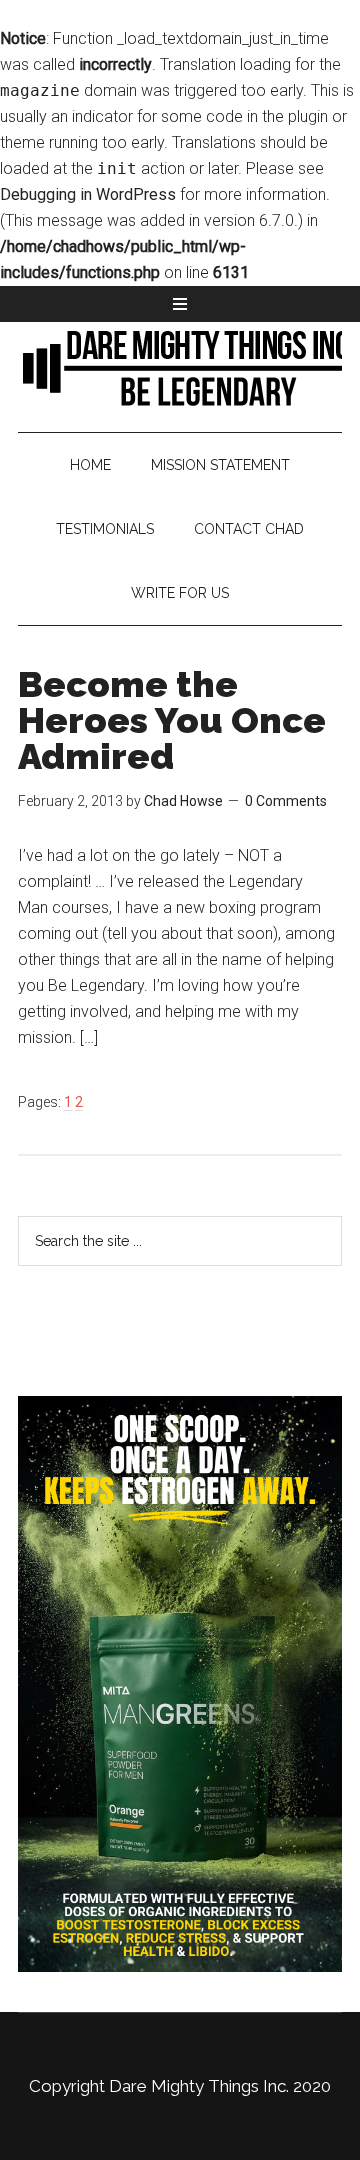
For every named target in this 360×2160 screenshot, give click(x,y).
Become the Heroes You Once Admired (172, 720)
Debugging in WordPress (88, 194)
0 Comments (286, 801)
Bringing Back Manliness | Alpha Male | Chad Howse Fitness (180, 367)
